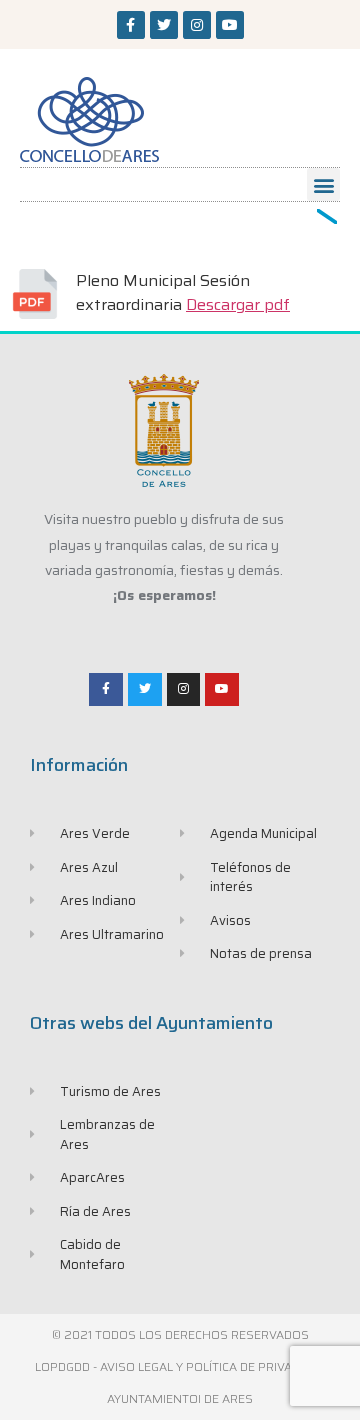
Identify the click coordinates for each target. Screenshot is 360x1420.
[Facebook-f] (131, 25)
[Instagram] (197, 25)
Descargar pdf (238, 304)
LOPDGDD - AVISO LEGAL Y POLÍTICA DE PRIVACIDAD (180, 1366)
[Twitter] (164, 25)
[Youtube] (230, 25)
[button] (323, 184)
